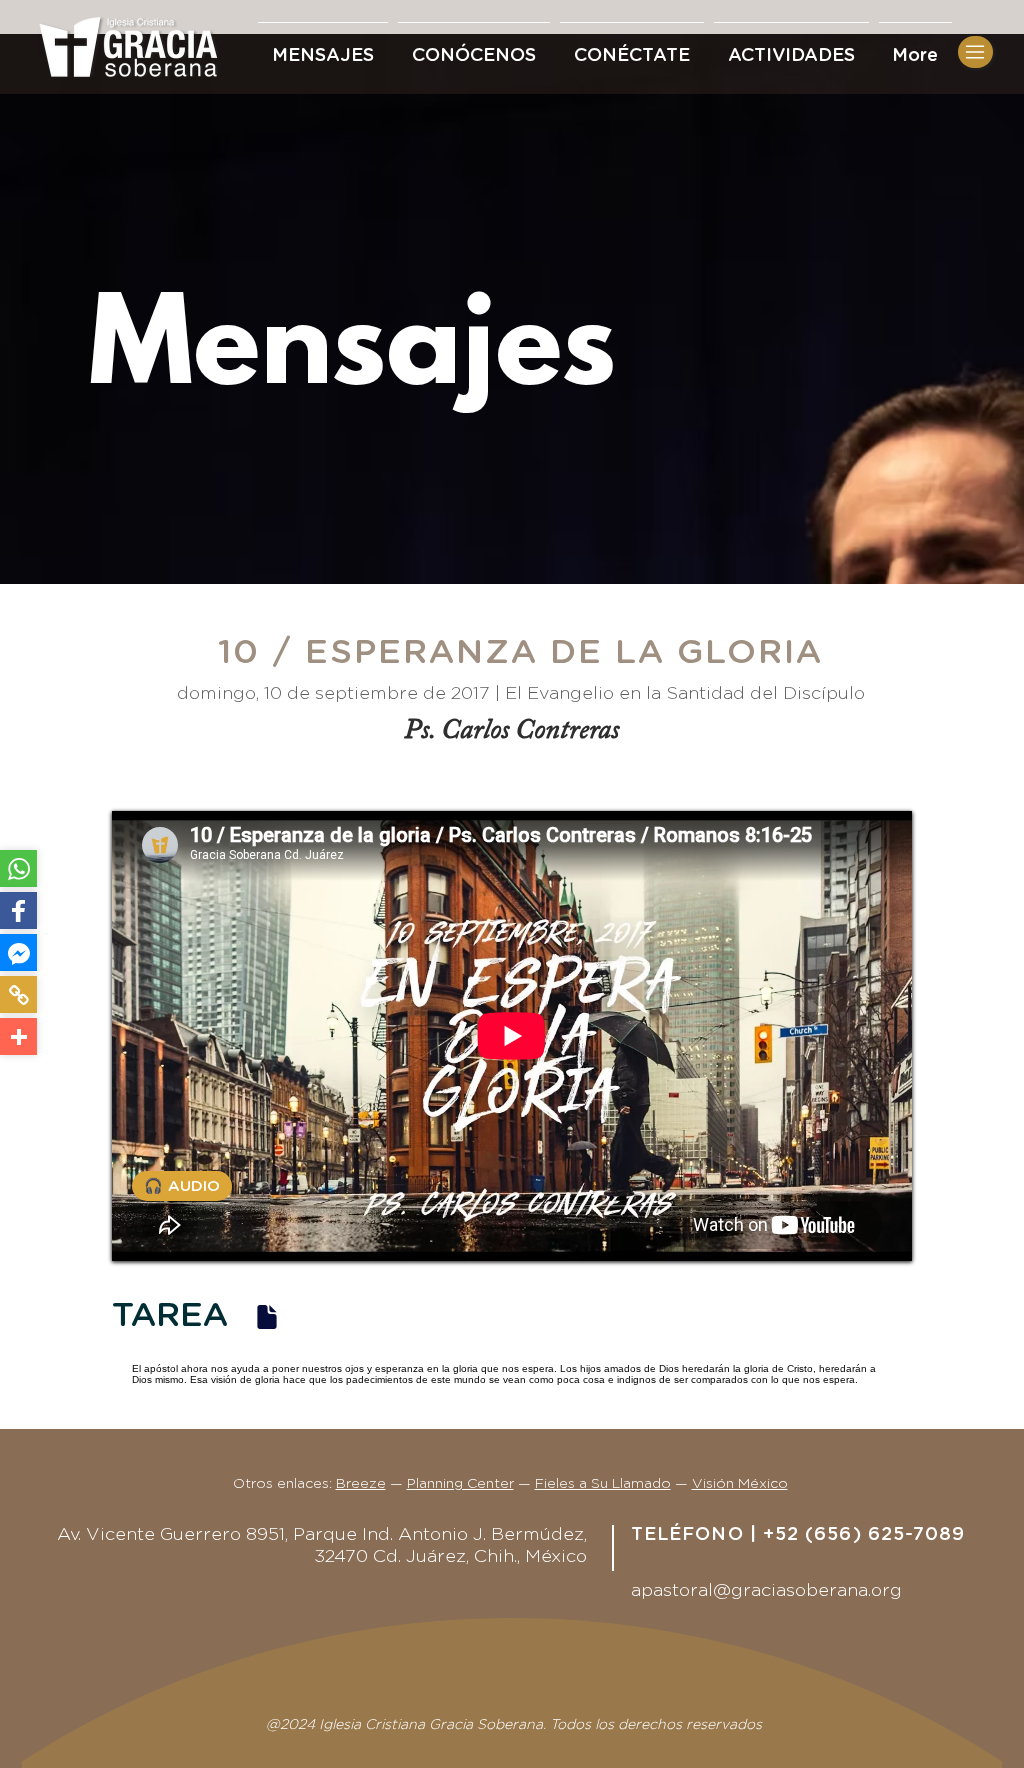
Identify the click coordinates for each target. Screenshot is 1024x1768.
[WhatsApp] (18, 868)
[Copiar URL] (18, 994)
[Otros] (18, 1036)
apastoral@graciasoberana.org (766, 1591)
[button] (632, 47)
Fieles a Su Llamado (603, 1484)
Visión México (740, 1484)
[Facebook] (18, 910)
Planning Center (460, 1484)
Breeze (361, 1484)
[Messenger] (18, 952)
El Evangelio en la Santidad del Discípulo (685, 694)
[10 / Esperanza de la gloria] (267, 1316)
